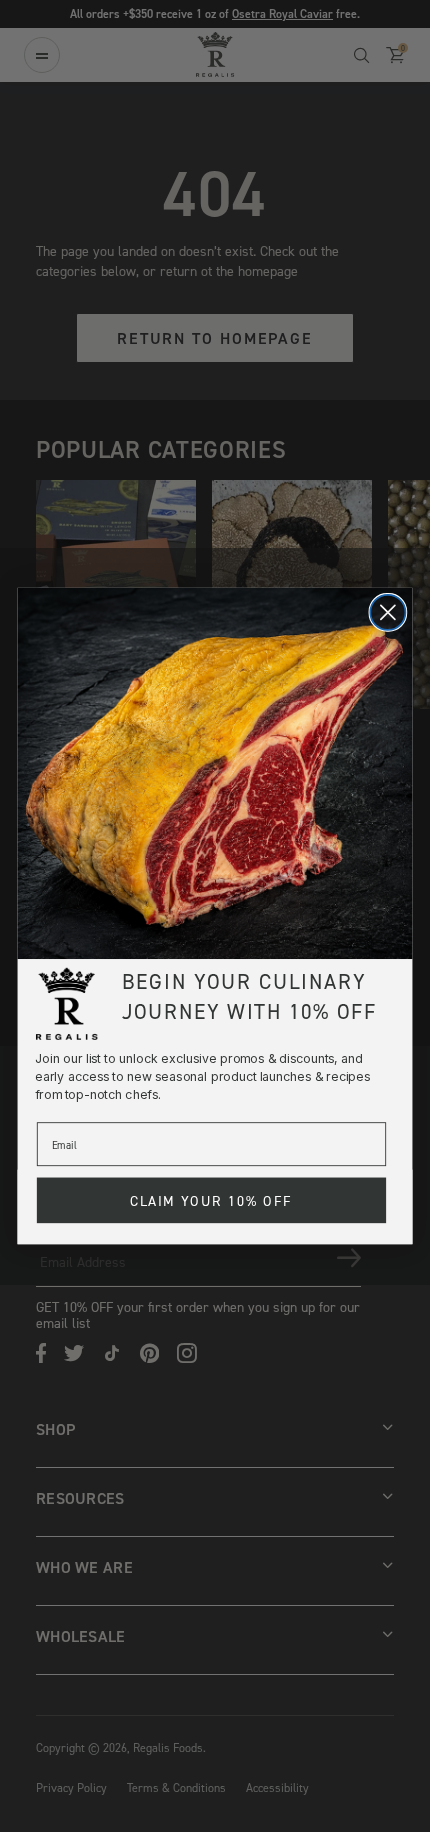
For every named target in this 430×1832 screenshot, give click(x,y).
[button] (215, 773)
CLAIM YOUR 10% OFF (211, 1201)
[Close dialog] (387, 612)
